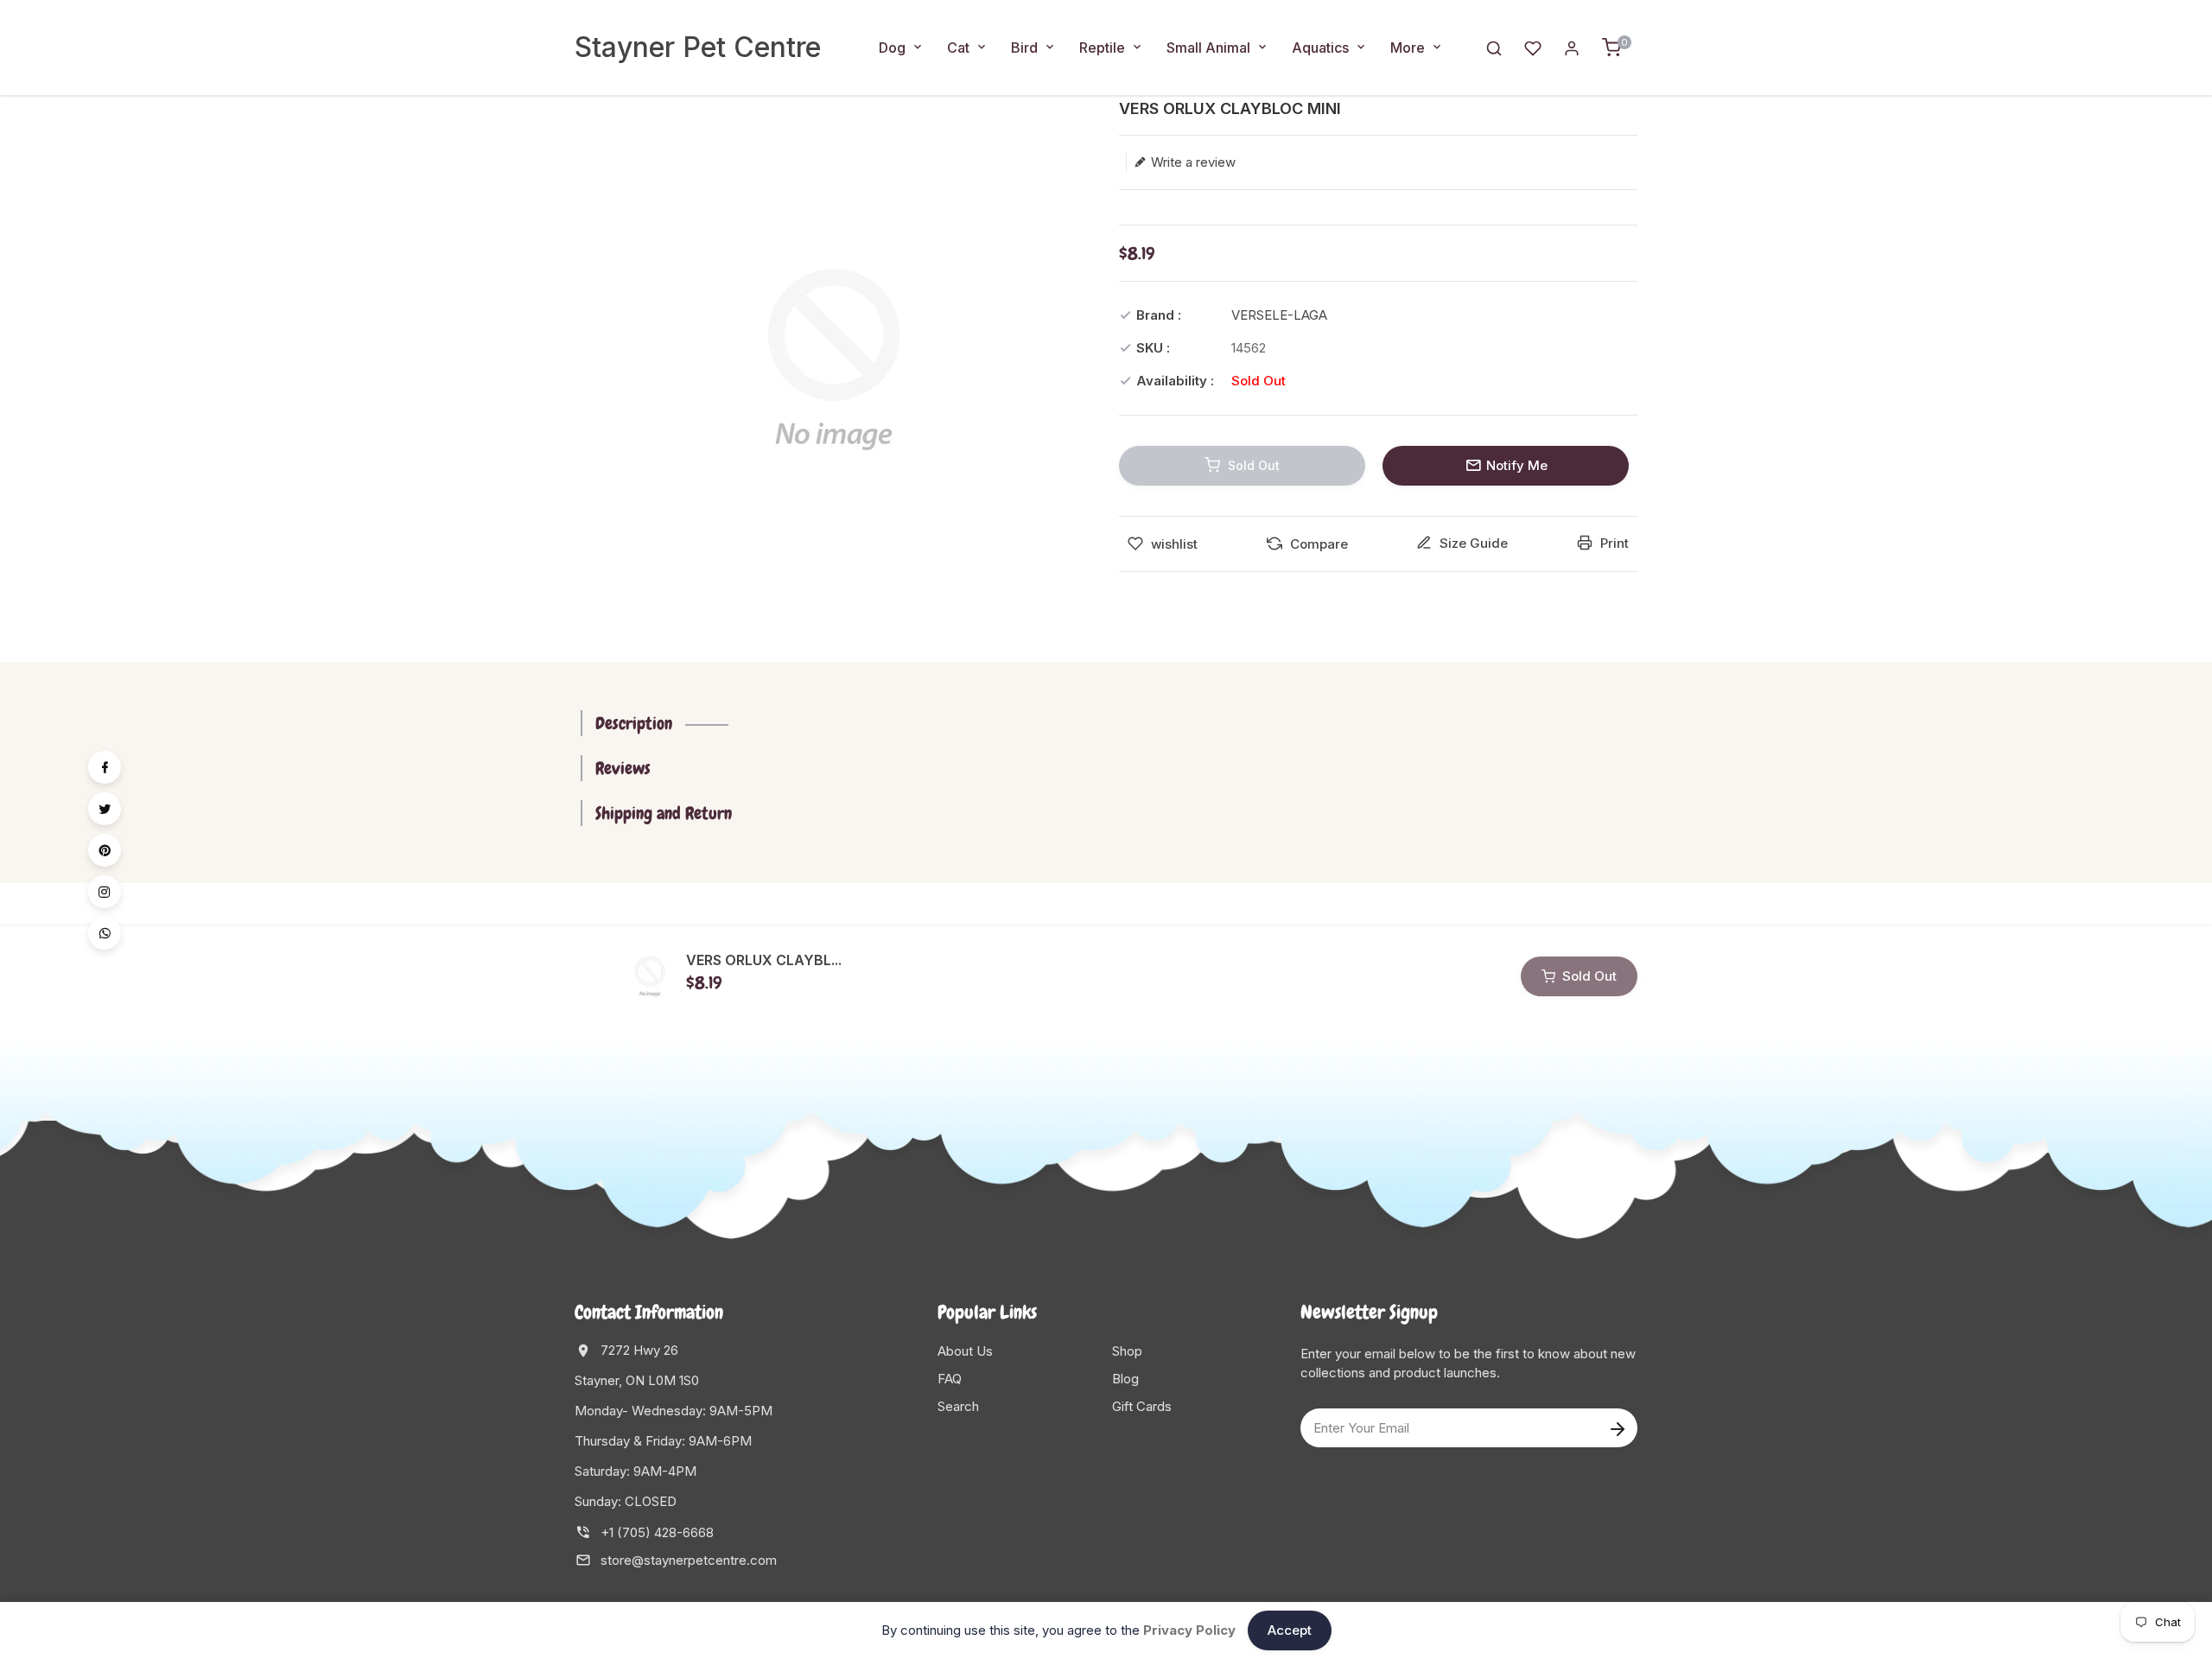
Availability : (1175, 381)
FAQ (950, 1379)
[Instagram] (105, 892)
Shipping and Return (664, 813)
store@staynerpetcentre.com (689, 1560)
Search (958, 1406)
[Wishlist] (1533, 47)
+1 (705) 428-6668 (657, 1532)
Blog (1125, 1379)
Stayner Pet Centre (698, 47)
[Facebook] (105, 767)
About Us (965, 1351)
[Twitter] (105, 809)
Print (1613, 543)
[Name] (1617, 1428)
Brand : (1159, 315)
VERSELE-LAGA (1279, 315)
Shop (1127, 1351)
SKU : (1153, 348)
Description (634, 723)
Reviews (623, 768)
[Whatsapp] (105, 933)
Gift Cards (1142, 1406)
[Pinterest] (105, 850)
